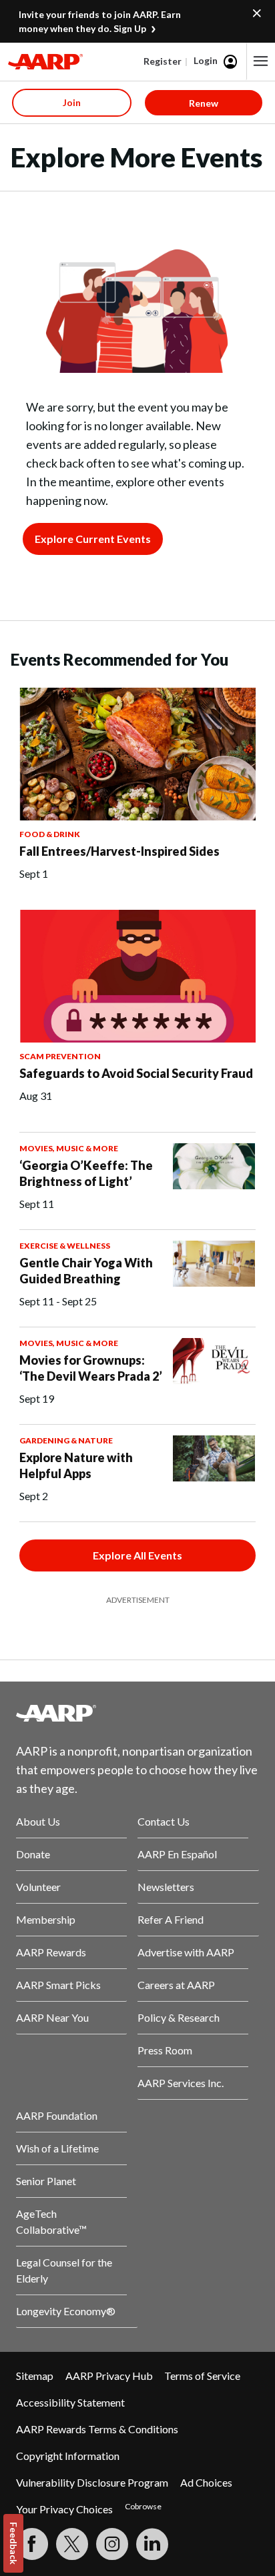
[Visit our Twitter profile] (72, 2544)
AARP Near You (52, 2017)
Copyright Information (68, 2456)
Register (163, 61)
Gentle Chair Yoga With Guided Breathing (86, 1271)
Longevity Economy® (66, 2311)
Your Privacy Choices (64, 2509)
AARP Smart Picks (58, 1985)
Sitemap (35, 2376)
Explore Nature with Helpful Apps (76, 1465)
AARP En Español (177, 1854)
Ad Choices (206, 2482)
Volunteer (38, 1887)
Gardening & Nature (66, 1440)
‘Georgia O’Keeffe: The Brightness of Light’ (86, 1173)
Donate (33, 1854)
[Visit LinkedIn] (152, 2544)
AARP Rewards (51, 1952)
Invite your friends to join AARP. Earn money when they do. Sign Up (100, 21)
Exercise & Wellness (65, 1246)
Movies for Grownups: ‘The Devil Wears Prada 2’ (91, 1368)
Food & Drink (50, 834)
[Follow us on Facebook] (32, 2544)
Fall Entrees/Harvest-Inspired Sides (119, 851)
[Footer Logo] (137, 1713)
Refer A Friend (171, 1919)
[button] (261, 61)
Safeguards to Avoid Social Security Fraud (136, 1073)
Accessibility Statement (70, 2402)
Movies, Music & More (69, 1148)
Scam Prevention (60, 1056)
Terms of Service (202, 2376)
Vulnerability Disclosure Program (92, 2482)
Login (206, 60)
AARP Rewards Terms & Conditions (97, 2429)
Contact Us (164, 1821)
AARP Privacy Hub (109, 2376)
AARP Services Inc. (181, 2083)
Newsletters (166, 1887)
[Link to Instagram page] (112, 2544)
